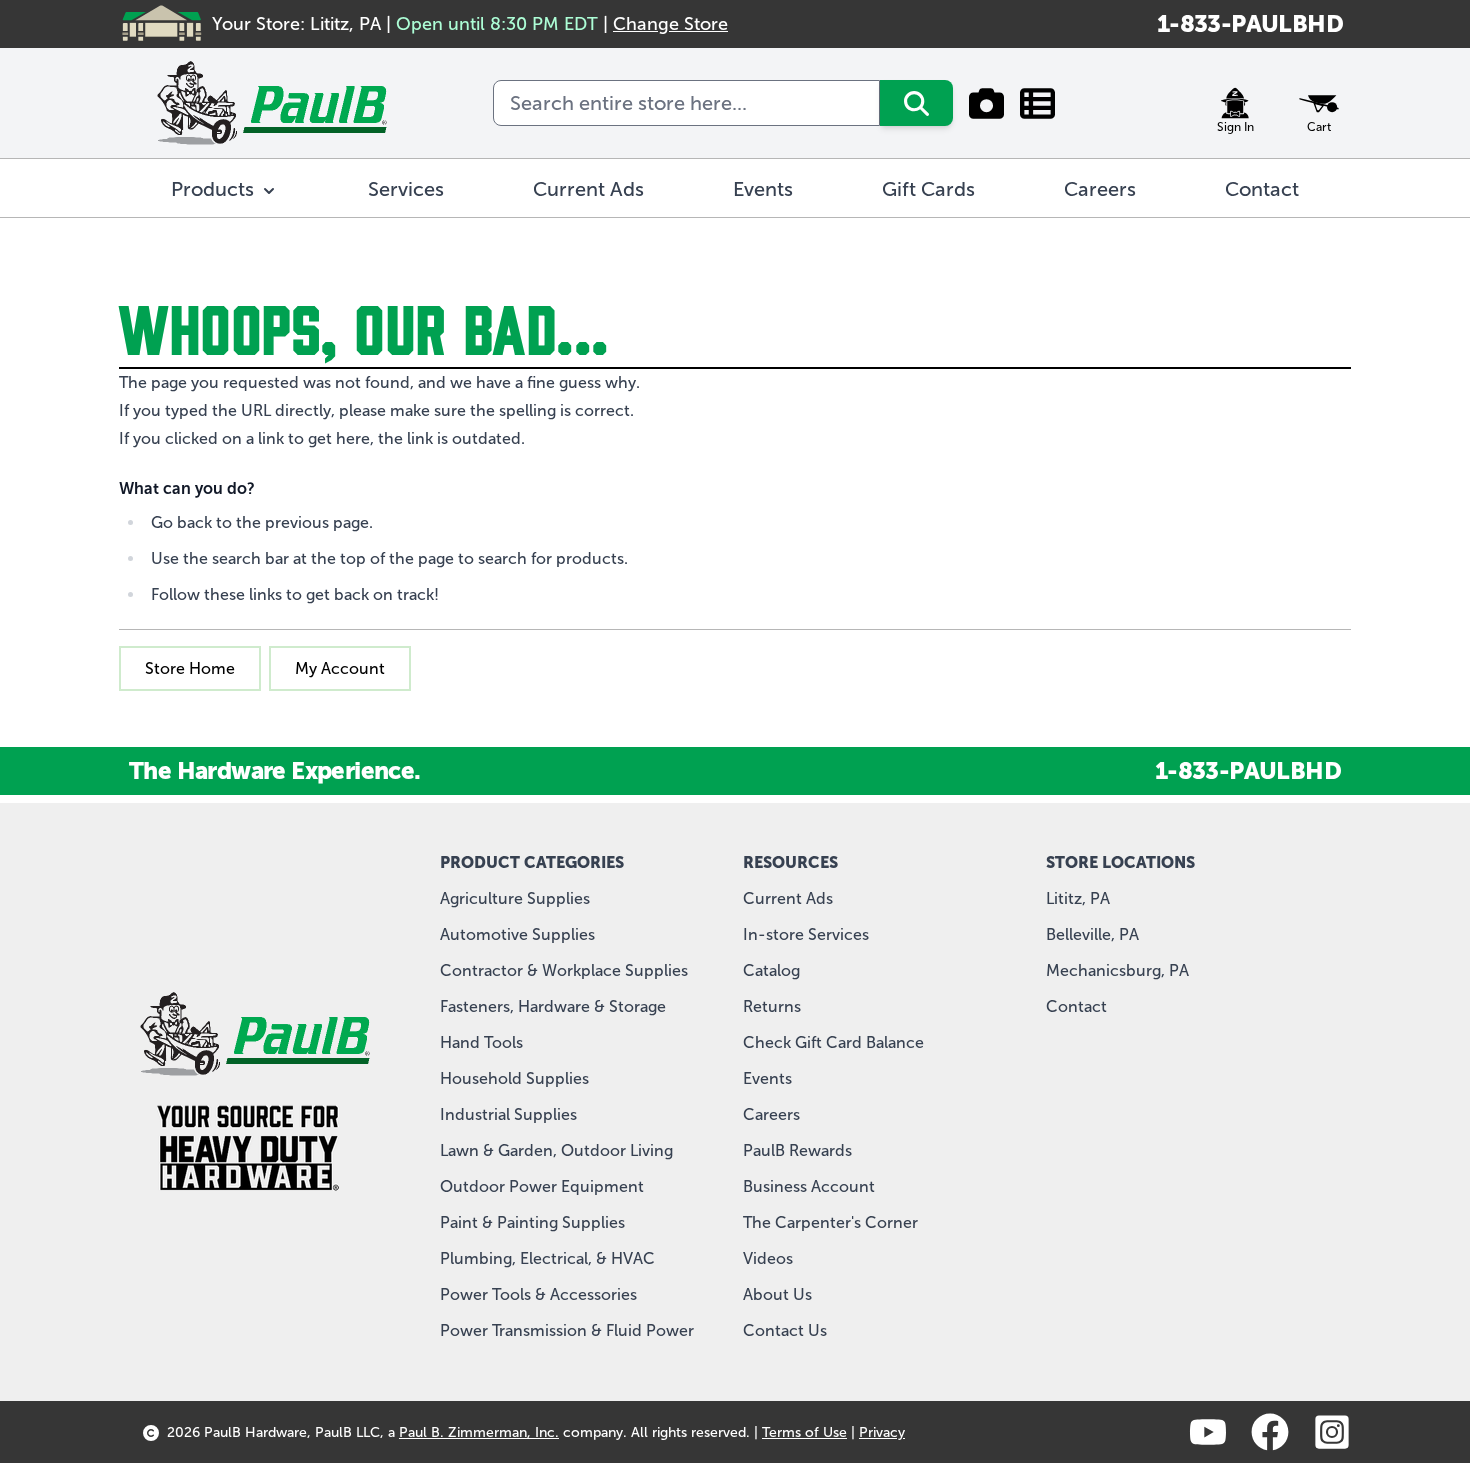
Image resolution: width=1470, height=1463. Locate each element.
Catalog (771, 970)
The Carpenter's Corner (830, 1222)
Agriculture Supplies (515, 898)
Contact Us (785, 1330)
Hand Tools (481, 1042)
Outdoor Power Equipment (542, 1186)
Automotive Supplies (517, 934)
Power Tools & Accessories (538, 1294)
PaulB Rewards (797, 1150)
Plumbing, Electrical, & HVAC (547, 1258)
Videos (768, 1258)
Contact (1076, 1006)
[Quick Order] (1037, 103)
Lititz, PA (1078, 898)
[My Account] (1235, 103)
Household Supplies (514, 1078)
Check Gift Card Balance (833, 1042)
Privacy (882, 1432)
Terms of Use (804, 1432)
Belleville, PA (1092, 934)
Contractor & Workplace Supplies (564, 970)
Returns (772, 1006)
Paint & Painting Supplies (532, 1222)
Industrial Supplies (508, 1114)
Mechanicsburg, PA (1117, 970)
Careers (771, 1114)
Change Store (670, 24)
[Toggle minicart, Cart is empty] (1319, 103)
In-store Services (806, 934)
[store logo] (271, 103)
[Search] (916, 103)
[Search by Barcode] (986, 103)
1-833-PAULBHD (1250, 23)
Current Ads (788, 898)
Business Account (809, 1186)
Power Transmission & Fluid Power (567, 1330)
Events (767, 1078)
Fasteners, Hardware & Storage (553, 1006)
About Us (777, 1294)
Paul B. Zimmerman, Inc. (479, 1432)
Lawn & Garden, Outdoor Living (556, 1150)
